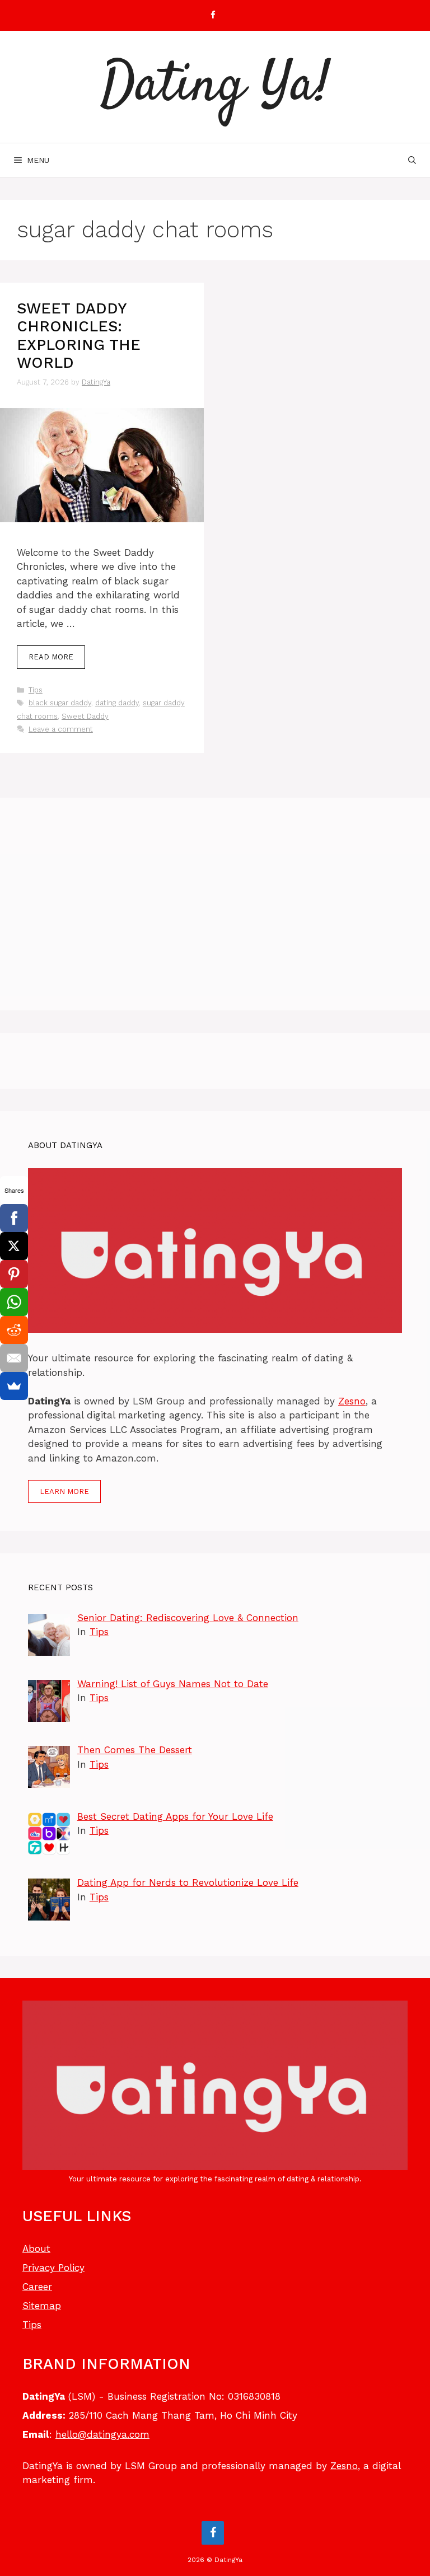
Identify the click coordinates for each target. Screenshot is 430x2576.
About (36, 2249)
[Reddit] (14, 1330)
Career (37, 2287)
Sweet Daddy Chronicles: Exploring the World (79, 336)
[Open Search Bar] (412, 160)
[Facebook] (213, 15)
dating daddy (117, 703)
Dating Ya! (215, 87)
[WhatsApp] (14, 1302)
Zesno (352, 1401)
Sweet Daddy (85, 716)
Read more (51, 657)
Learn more (64, 1491)
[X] (14, 1246)
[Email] (14, 1358)
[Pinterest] (14, 1274)
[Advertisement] (215, 904)
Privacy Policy (53, 2268)
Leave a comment (61, 729)
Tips (36, 690)
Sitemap (42, 2306)
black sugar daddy (60, 703)
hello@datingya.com (102, 2434)
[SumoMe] (14, 1386)
